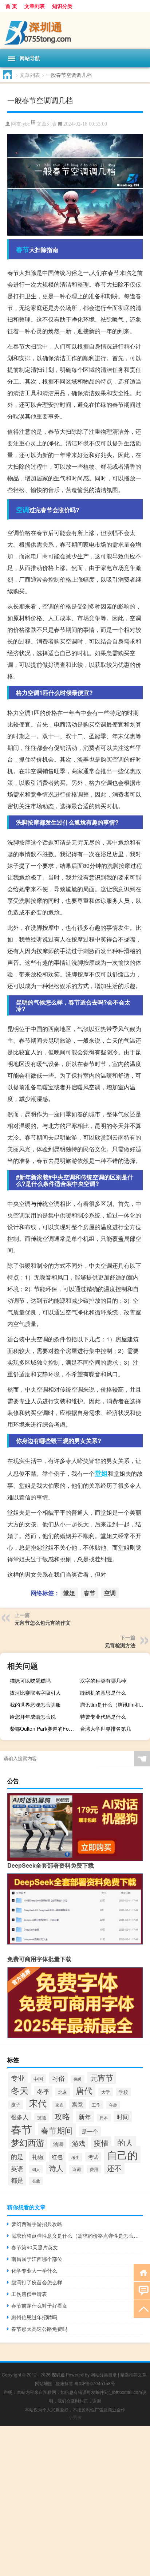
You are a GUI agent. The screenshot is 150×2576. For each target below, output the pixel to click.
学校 (123, 2092)
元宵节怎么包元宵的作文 (43, 1623)
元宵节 (102, 2077)
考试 (93, 2157)
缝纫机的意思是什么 (103, 1692)
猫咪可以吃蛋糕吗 (30, 1680)
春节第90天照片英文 (35, 2247)
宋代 (38, 2103)
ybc (26, 124)
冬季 (43, 2091)
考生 (75, 2157)
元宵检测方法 (120, 1645)
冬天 (20, 2090)
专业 (18, 2078)
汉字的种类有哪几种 (103, 1680)
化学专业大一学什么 (34, 2270)
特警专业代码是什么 (103, 1716)
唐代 (84, 2090)
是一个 (90, 2131)
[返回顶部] (142, 2308)
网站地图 (44, 2383)
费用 (94, 2169)
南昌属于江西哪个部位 (37, 2259)
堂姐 (101, 1473)
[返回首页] (142, 2272)
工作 (96, 2105)
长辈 (36, 2181)
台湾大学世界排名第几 (106, 1729)
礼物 (37, 2157)
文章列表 (35, 6)
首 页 (11, 6)
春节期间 (57, 2130)
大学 (106, 2092)
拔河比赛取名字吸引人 (35, 1692)
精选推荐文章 (133, 2374)
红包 (57, 2157)
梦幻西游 (28, 2142)
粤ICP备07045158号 (95, 2383)
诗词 (76, 2169)
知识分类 (62, 6)
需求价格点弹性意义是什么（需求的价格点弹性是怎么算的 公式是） (77, 2235)
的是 (17, 2156)
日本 (104, 2118)
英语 (17, 2168)
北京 (63, 2092)
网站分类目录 (104, 2374)
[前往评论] (142, 2290)
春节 (23, 249)
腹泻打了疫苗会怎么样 (37, 2282)
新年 (85, 2117)
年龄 (113, 2105)
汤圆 (58, 2144)
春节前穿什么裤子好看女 (39, 2305)
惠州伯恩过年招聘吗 (34, 2317)
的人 (125, 2142)
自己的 (122, 2155)
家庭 (59, 2105)
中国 (38, 2079)
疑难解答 (64, 2383)
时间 (123, 2117)
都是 (17, 2180)
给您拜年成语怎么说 (33, 1716)
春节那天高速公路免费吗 (39, 2329)
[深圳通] (75, 30)
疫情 (101, 2143)
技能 (42, 2117)
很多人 (20, 2117)
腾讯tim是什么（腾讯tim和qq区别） (114, 1704)
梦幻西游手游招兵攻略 (37, 2224)
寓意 (78, 2104)
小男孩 (75, 2417)
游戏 (79, 2143)
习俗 (58, 2078)
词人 (36, 2169)
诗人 (56, 2168)
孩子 (16, 2105)
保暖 (78, 2079)
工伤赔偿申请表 (29, 2294)
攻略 (62, 2116)
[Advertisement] (75, 2501)
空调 (23, 510)
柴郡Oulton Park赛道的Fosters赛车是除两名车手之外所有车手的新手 (44, 1729)
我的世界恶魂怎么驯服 (35, 1704)
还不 (114, 2168)
